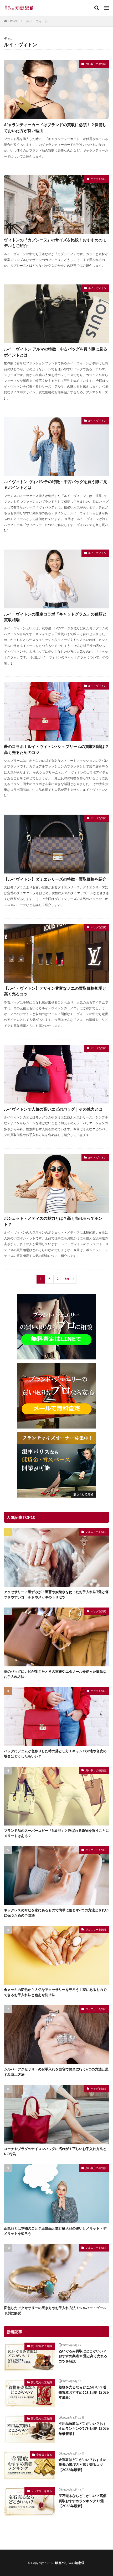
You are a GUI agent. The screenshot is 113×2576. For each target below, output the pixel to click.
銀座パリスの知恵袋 (70, 2563)
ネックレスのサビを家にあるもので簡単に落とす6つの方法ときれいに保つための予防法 (56, 1913)
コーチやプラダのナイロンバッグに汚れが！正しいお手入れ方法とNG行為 (55, 2151)
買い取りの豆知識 (96, 64)
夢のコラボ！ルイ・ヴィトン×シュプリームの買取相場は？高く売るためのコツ (56, 749)
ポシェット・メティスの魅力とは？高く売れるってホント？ (53, 1221)
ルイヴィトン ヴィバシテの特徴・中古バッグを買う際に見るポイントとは (56, 485)
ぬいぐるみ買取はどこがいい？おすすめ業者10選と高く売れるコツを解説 (83, 2356)
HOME (13, 21)
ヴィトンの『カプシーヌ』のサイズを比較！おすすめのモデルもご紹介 (55, 243)
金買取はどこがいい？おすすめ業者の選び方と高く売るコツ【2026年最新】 (83, 2465)
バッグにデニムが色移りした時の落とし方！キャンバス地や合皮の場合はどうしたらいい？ (55, 1754)
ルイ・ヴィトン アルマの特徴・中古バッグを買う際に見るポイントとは (56, 352)
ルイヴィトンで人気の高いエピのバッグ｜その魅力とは (53, 1109)
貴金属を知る (44, 2455)
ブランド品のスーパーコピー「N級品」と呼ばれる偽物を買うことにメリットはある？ (56, 1833)
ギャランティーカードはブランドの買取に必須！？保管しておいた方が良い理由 (55, 128)
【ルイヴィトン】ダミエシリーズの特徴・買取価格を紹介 (55, 879)
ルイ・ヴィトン (37, 21)
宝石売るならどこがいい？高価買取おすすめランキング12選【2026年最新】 (83, 2501)
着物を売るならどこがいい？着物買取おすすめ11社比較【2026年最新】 (84, 2392)
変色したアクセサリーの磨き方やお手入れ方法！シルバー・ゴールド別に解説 (55, 2310)
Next (68, 1279)
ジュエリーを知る (96, 1532)
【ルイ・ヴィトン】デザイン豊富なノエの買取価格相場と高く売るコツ (55, 991)
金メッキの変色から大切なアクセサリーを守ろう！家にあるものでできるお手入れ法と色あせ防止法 (55, 1992)
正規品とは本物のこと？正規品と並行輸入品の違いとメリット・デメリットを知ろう (55, 2231)
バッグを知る (99, 179)
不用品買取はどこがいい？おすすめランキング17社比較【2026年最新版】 (84, 2429)
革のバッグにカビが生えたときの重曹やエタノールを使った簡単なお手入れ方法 (55, 1674)
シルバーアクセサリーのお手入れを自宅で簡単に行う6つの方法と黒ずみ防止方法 (56, 2072)
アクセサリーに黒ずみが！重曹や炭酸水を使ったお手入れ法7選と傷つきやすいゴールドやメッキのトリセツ (56, 1594)
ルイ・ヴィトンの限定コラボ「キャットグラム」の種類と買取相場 (55, 617)
